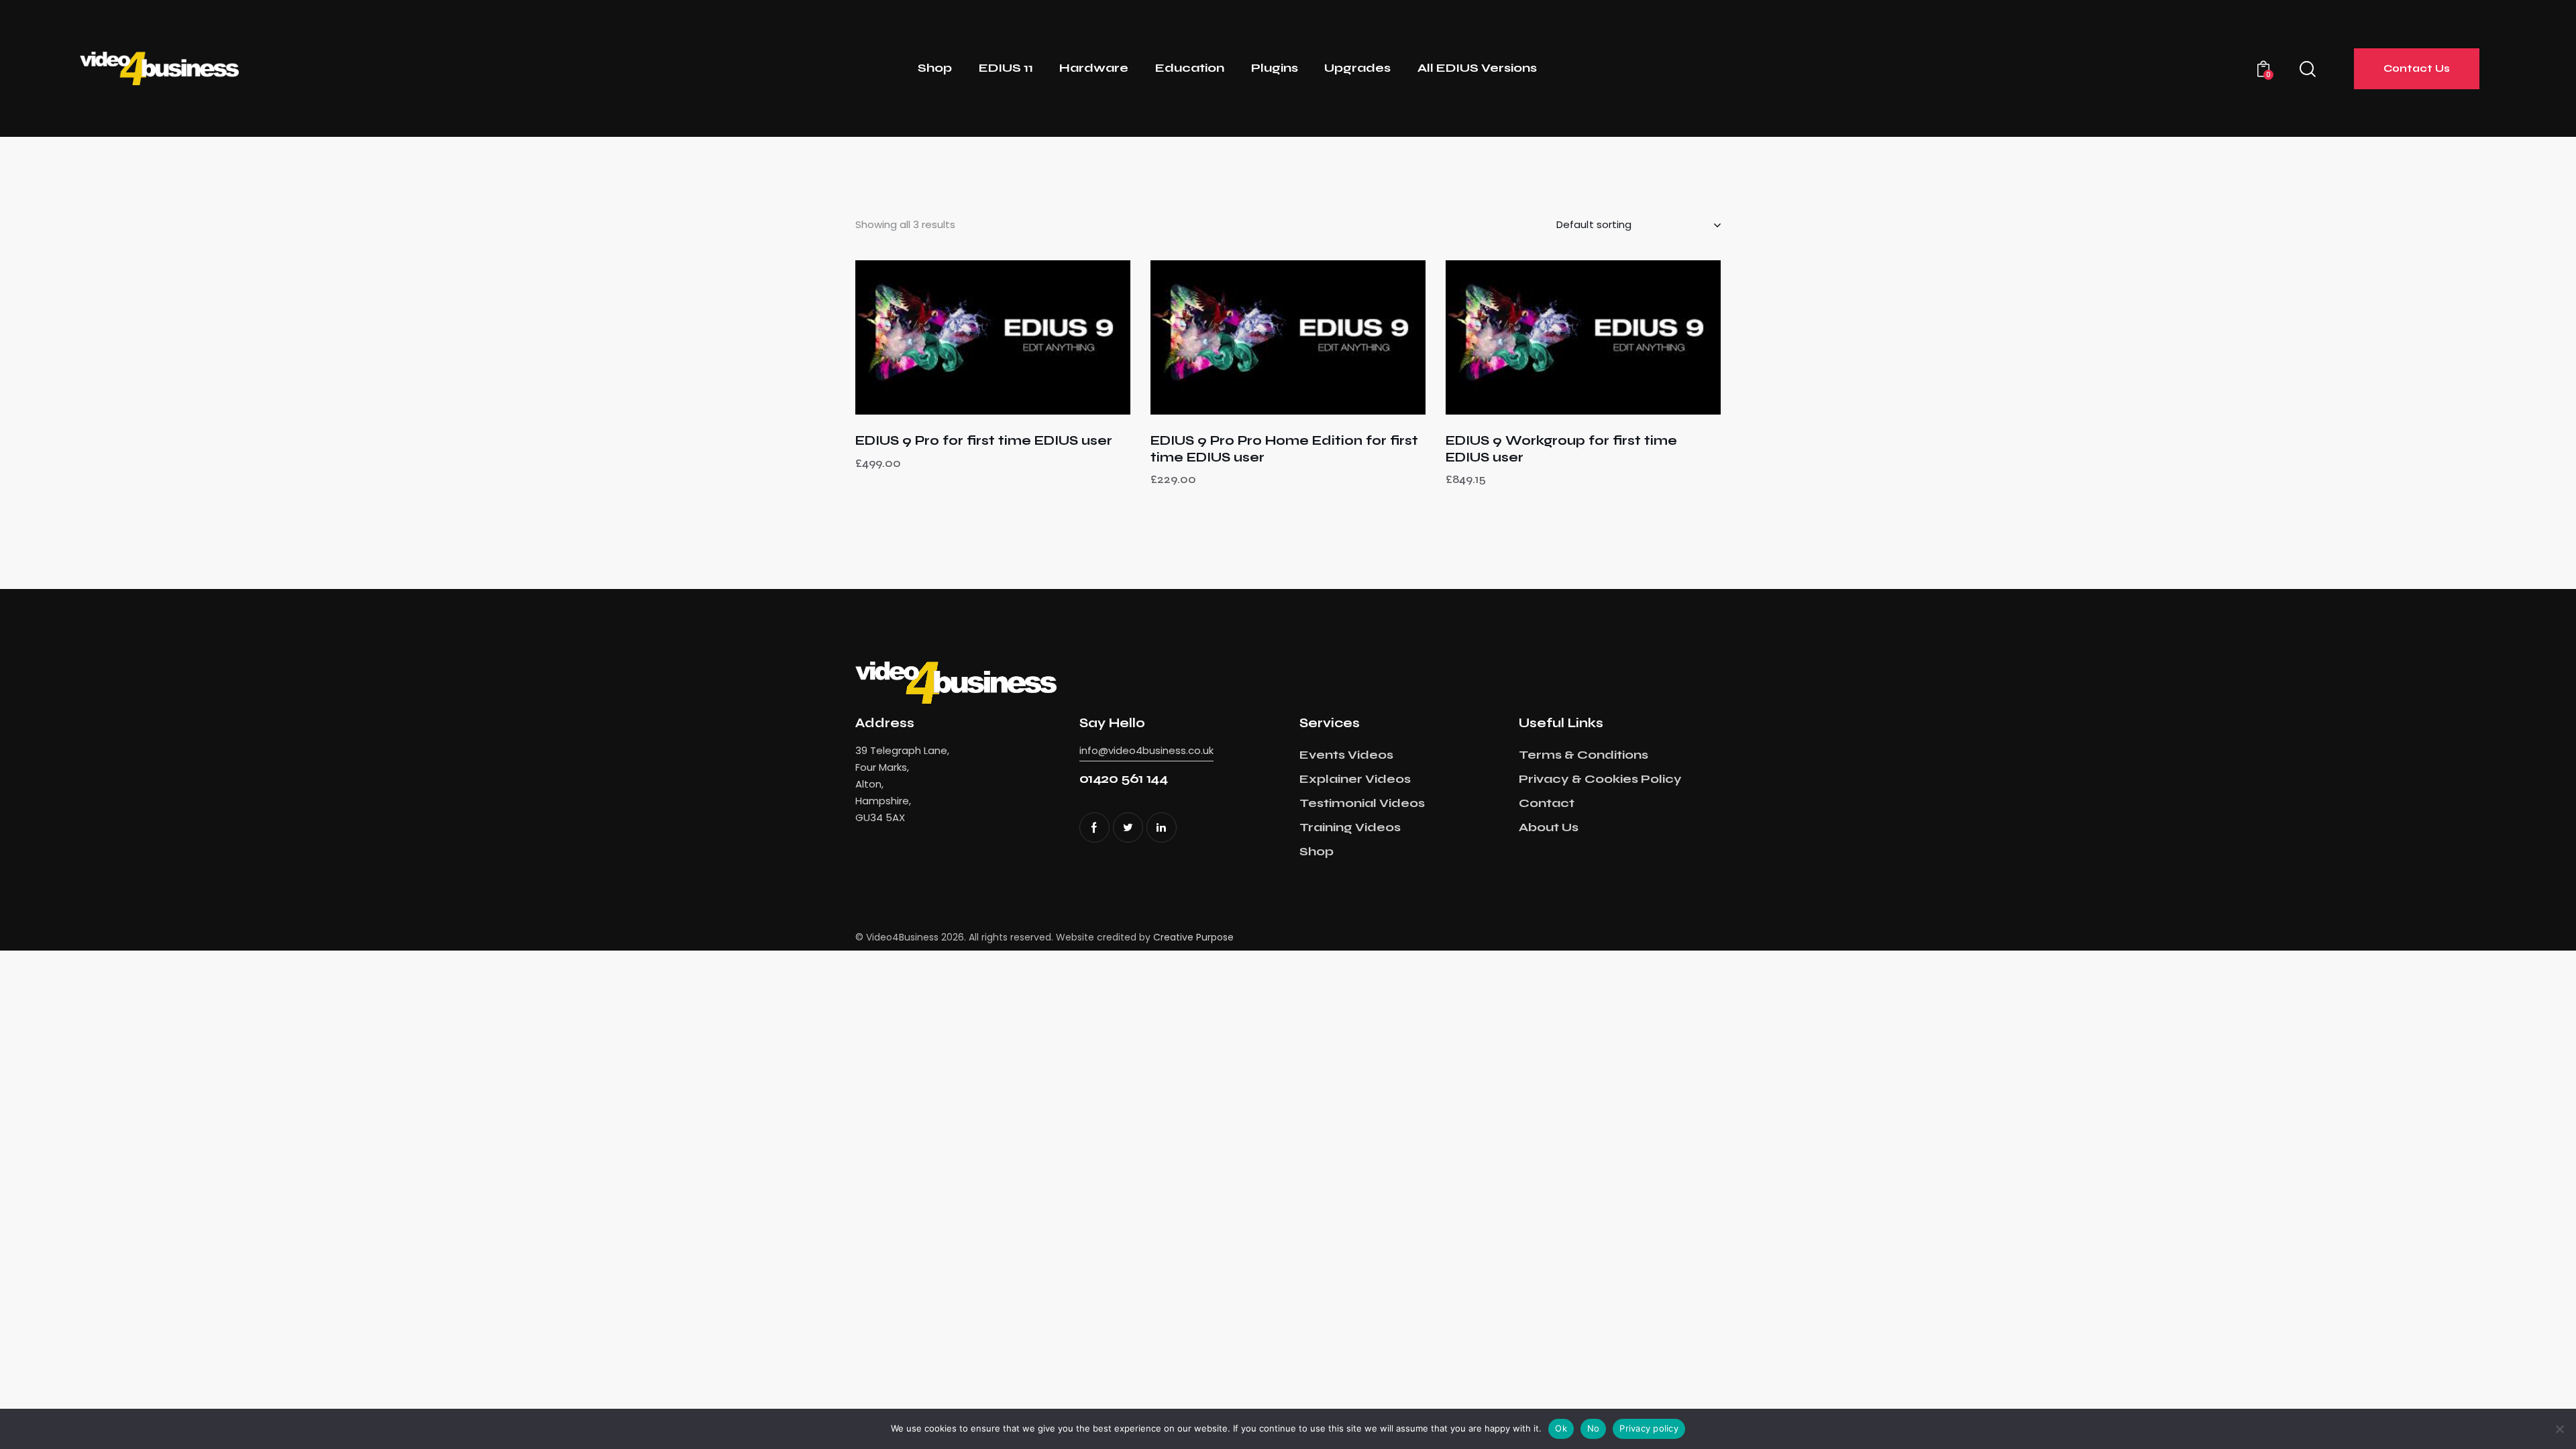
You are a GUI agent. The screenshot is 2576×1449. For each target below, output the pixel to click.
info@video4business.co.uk (1146, 750)
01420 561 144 (1124, 779)
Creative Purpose (1193, 937)
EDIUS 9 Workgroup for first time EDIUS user (1561, 449)
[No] (2559, 1429)
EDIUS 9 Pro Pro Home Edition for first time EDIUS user (1284, 449)
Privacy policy (1649, 1428)
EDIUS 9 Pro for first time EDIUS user (984, 440)
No (1594, 1428)
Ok (1561, 1428)
